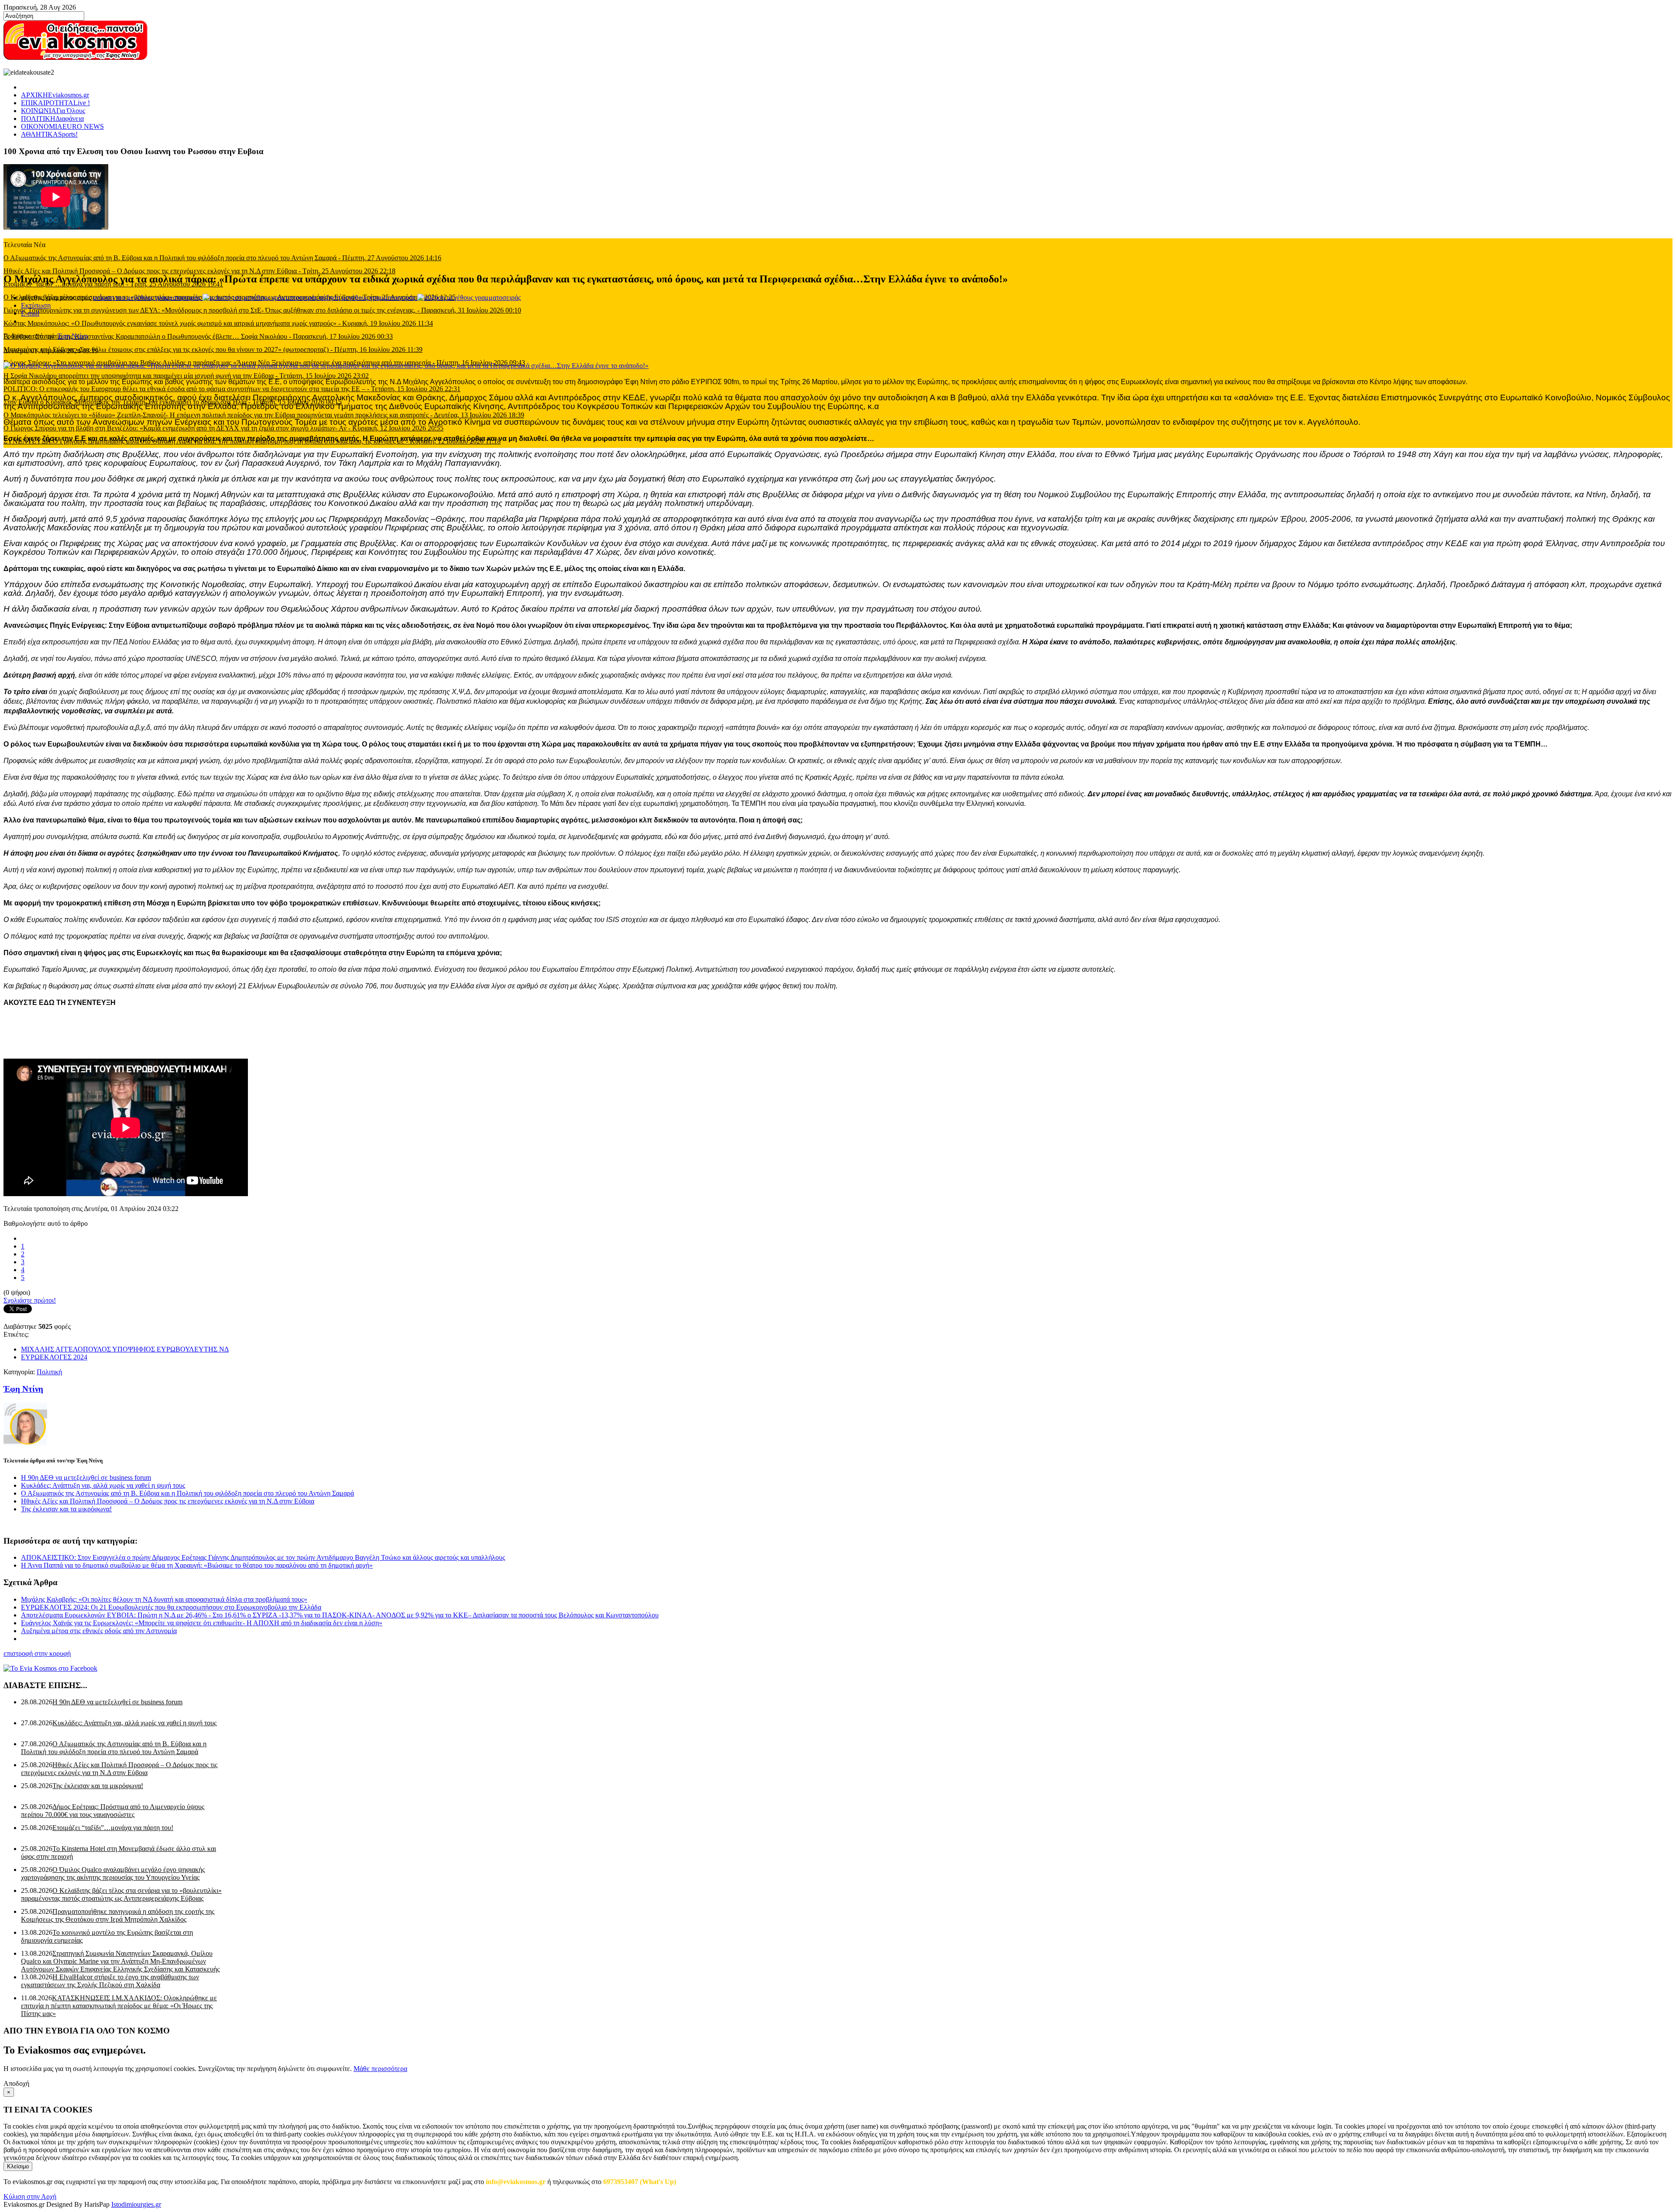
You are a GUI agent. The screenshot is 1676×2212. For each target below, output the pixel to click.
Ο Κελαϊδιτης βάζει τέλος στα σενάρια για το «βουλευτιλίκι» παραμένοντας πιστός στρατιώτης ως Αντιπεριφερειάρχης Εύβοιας (121, 1894)
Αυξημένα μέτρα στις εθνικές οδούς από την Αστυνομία (99, 1631)
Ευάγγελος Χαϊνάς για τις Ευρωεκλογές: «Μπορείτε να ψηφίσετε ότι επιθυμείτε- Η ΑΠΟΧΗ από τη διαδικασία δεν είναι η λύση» (202, 1623)
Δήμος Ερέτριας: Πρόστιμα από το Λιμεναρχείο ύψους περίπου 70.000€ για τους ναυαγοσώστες (113, 1811)
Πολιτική (49, 1372)
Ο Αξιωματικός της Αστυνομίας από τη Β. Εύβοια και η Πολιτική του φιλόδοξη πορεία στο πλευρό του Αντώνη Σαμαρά (187, 1493)
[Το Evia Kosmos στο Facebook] (838, 1668)
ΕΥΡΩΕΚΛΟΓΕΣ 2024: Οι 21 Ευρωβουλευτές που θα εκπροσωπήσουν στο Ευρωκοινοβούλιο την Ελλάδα (171, 1607)
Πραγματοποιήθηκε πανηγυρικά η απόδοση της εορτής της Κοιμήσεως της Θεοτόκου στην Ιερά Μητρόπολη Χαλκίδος (118, 1915)
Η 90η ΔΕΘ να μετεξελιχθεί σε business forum (86, 1478)
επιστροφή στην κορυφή (37, 1653)
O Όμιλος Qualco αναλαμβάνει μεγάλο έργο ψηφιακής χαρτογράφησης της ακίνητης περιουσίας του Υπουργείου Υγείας (113, 1873)
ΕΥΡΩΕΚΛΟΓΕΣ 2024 (54, 1357)
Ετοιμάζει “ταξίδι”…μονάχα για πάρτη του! (113, 1828)
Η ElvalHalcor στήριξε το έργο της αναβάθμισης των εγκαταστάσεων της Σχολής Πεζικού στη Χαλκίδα (110, 1981)
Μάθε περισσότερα (380, 2069)
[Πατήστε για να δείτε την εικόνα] (326, 366)
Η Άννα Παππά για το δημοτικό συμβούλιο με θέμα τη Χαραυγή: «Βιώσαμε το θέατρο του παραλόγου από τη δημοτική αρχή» (197, 1565)
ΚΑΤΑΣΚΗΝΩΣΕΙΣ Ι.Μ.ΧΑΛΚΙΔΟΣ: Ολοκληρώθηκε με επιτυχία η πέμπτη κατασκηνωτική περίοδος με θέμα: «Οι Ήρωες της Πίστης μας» (119, 2006)
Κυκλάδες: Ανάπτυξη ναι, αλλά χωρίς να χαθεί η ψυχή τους (103, 1485)
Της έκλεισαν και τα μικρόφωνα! (66, 1509)
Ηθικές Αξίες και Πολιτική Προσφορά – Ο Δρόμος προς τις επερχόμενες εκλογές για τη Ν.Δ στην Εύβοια (168, 1501)
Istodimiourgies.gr (136, 2204)
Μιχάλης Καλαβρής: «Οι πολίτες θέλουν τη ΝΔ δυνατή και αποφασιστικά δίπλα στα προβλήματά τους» (164, 1599)
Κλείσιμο (18, 2166)
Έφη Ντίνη (73, 336)
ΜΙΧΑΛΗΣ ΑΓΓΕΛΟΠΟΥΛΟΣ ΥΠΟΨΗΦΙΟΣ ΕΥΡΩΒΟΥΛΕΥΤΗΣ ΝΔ (125, 1349)
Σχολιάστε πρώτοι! (30, 1300)
